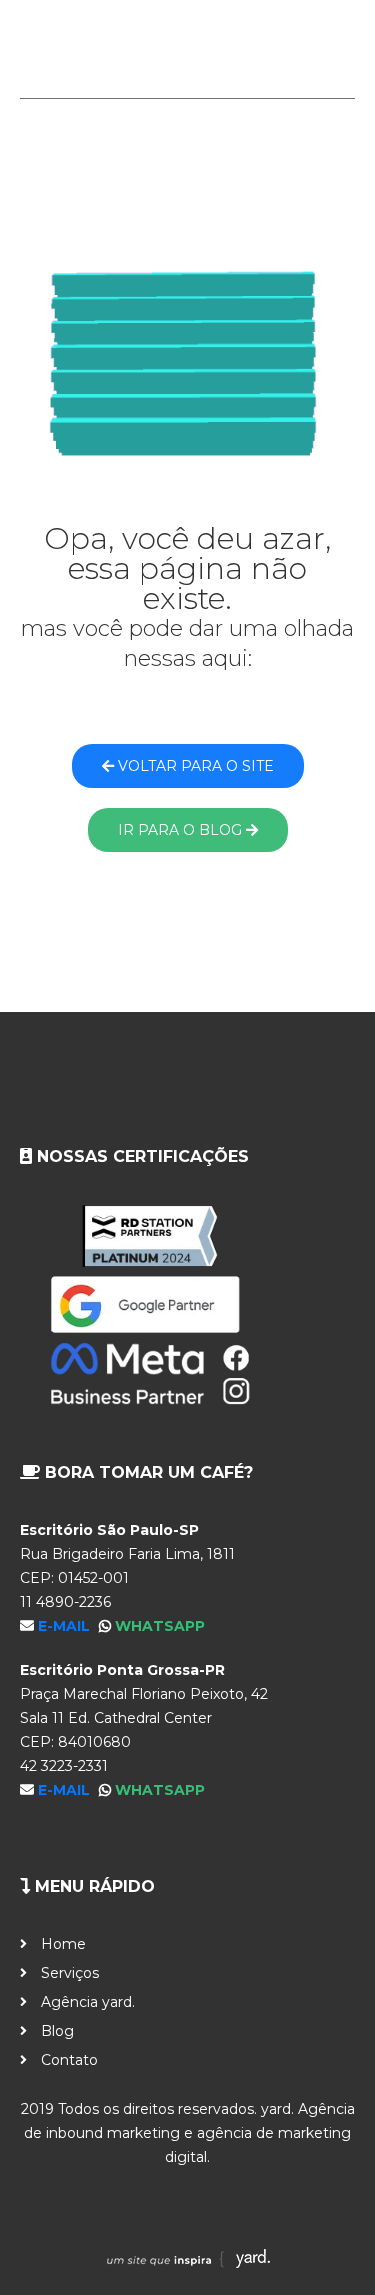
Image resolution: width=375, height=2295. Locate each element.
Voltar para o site (194, 766)
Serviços (70, 1973)
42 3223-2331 (64, 1766)
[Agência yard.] (187, 49)
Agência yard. (88, 2002)
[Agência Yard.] (188, 2263)
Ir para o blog (182, 830)
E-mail (66, 1626)
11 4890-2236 (65, 1602)
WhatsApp (160, 1626)
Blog (57, 2031)
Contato (69, 2060)
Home (63, 1944)
